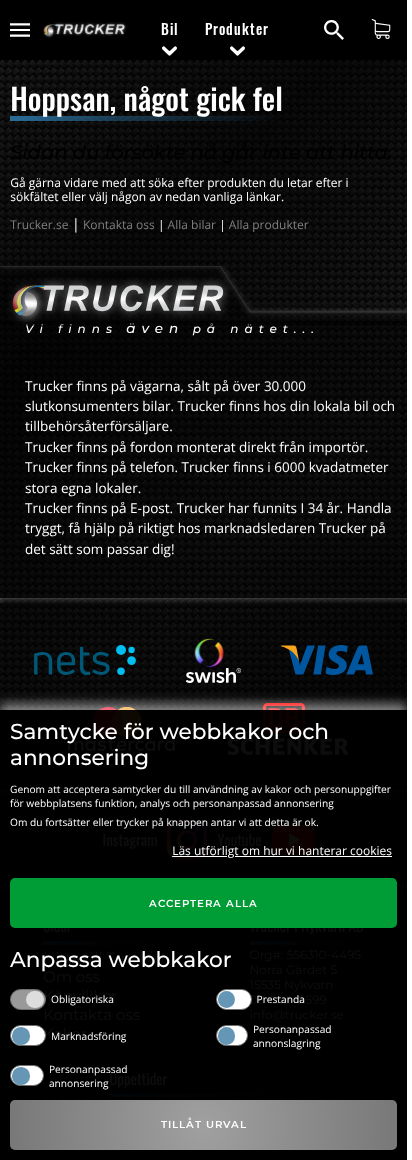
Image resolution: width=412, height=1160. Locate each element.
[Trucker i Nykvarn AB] (84, 30)
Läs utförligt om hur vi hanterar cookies (282, 850)
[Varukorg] (383, 29)
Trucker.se (39, 224)
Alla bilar (192, 224)
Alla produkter (269, 224)
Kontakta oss (119, 224)
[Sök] (336, 30)
